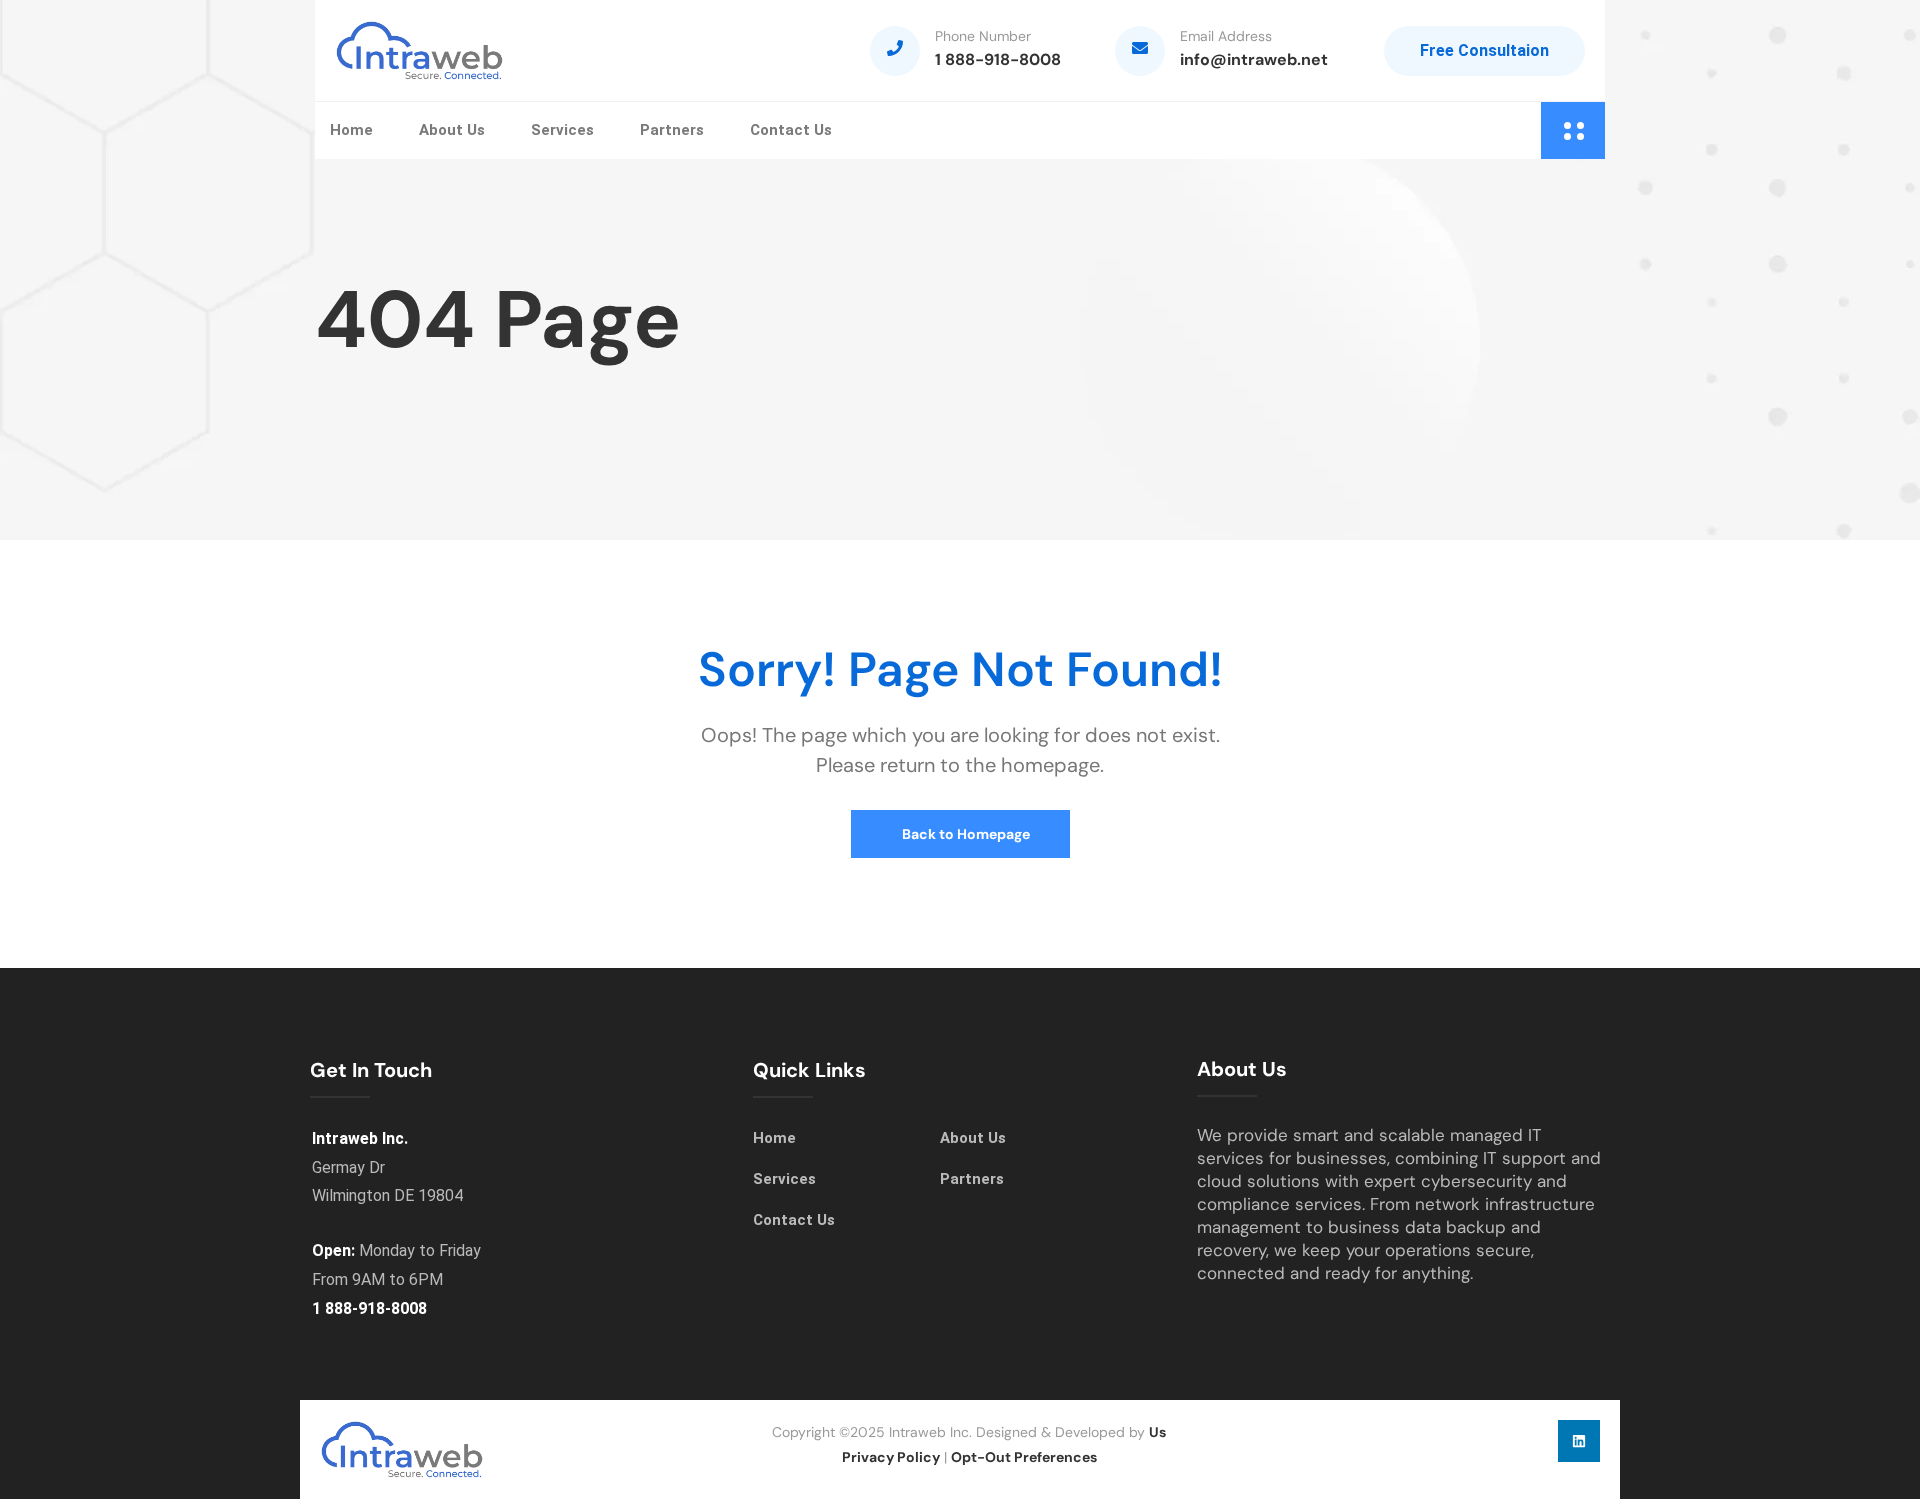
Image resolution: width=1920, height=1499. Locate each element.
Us (1157, 1432)
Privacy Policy (891, 1457)
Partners (672, 130)
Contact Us (791, 130)
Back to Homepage (964, 834)
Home (351, 130)
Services (562, 130)
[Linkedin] (1579, 1441)
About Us (452, 130)
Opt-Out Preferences (1024, 1457)
